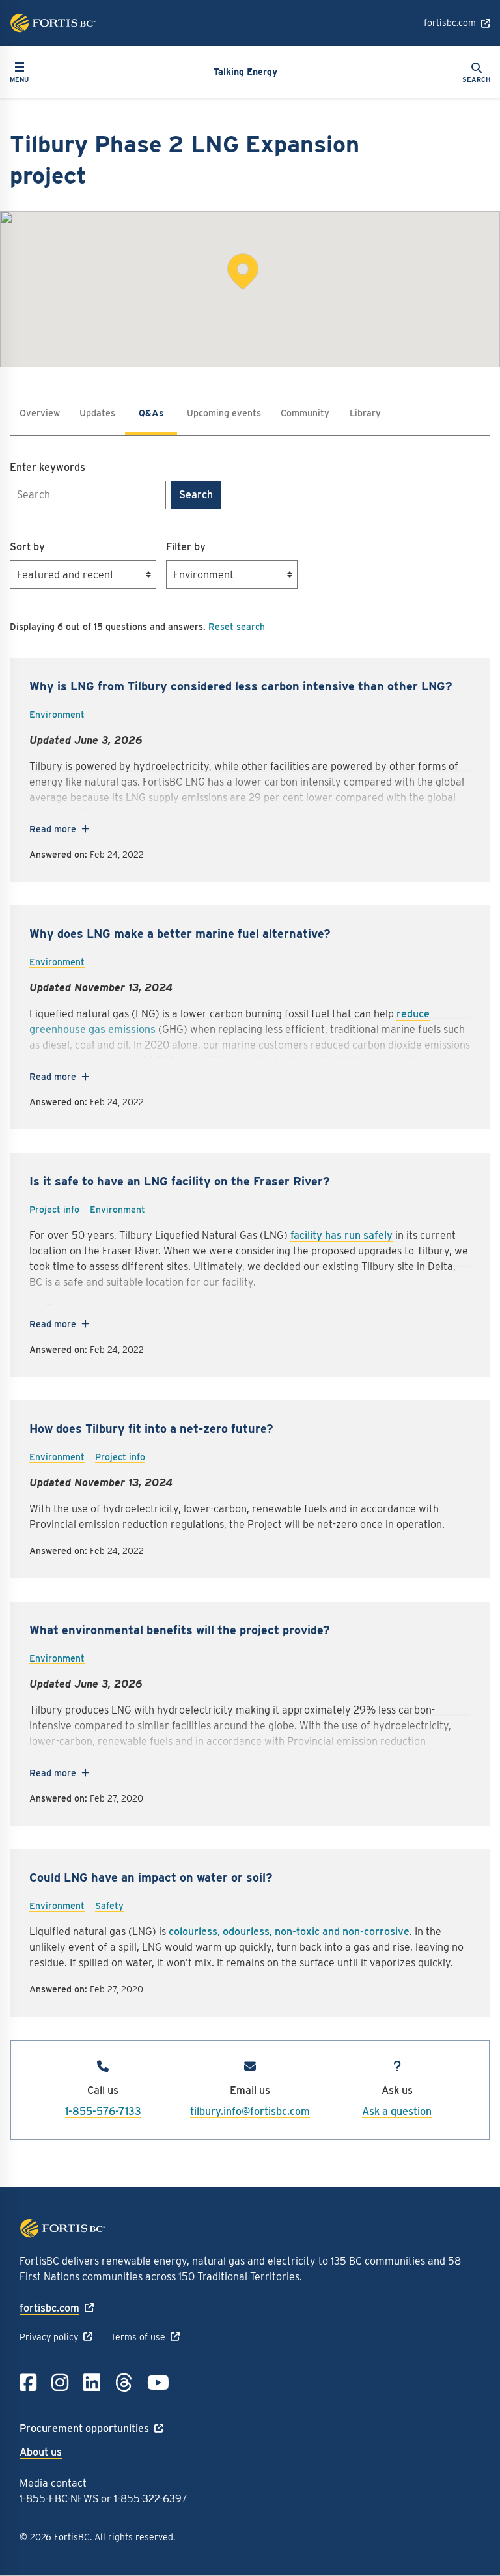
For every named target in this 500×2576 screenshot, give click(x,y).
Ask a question (397, 2111)
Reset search (237, 627)
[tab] (97, 413)
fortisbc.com (450, 23)
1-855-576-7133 (103, 2111)
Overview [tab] (40, 413)
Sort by (27, 547)
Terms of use (138, 2337)
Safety (109, 1906)
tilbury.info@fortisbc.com (250, 2111)
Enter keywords (48, 467)
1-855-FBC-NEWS (59, 2499)
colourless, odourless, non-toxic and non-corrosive (289, 1932)
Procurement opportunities (84, 2428)
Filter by (186, 547)
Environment (57, 715)
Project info (54, 1210)
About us (41, 2452)
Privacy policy (49, 2337)
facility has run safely (341, 1235)
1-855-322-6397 (151, 2499)
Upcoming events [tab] (224, 413)
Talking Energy (245, 72)
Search (196, 495)
